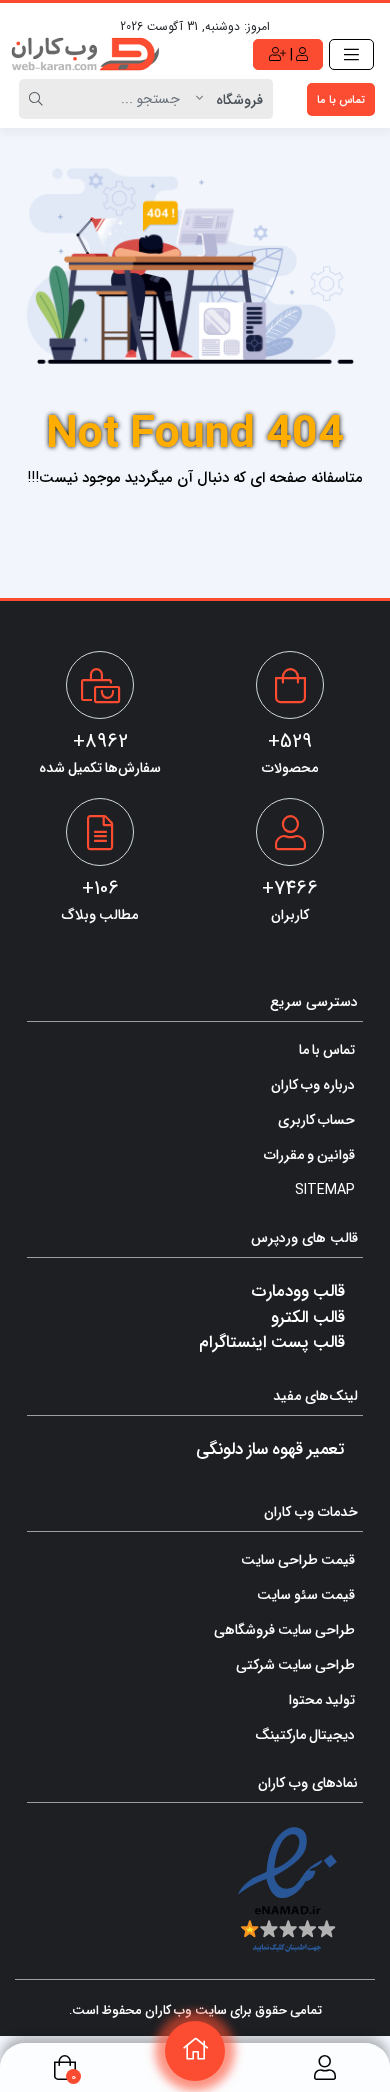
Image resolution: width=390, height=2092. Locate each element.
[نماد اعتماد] (287, 1890)
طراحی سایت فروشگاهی (284, 1629)
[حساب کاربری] (325, 2067)
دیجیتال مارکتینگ (305, 1734)
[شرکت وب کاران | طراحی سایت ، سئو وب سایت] (85, 54)
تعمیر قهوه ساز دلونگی (270, 1448)
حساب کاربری (316, 1119)
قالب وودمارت (298, 1290)
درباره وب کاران (313, 1084)
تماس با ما (341, 99)
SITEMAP (325, 1189)
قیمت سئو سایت (306, 1594)
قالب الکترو (308, 1316)
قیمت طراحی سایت (298, 1559)
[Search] (39, 99)
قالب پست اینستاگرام (272, 1341)
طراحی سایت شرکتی (295, 1664)
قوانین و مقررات (309, 1154)
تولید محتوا (322, 1699)
